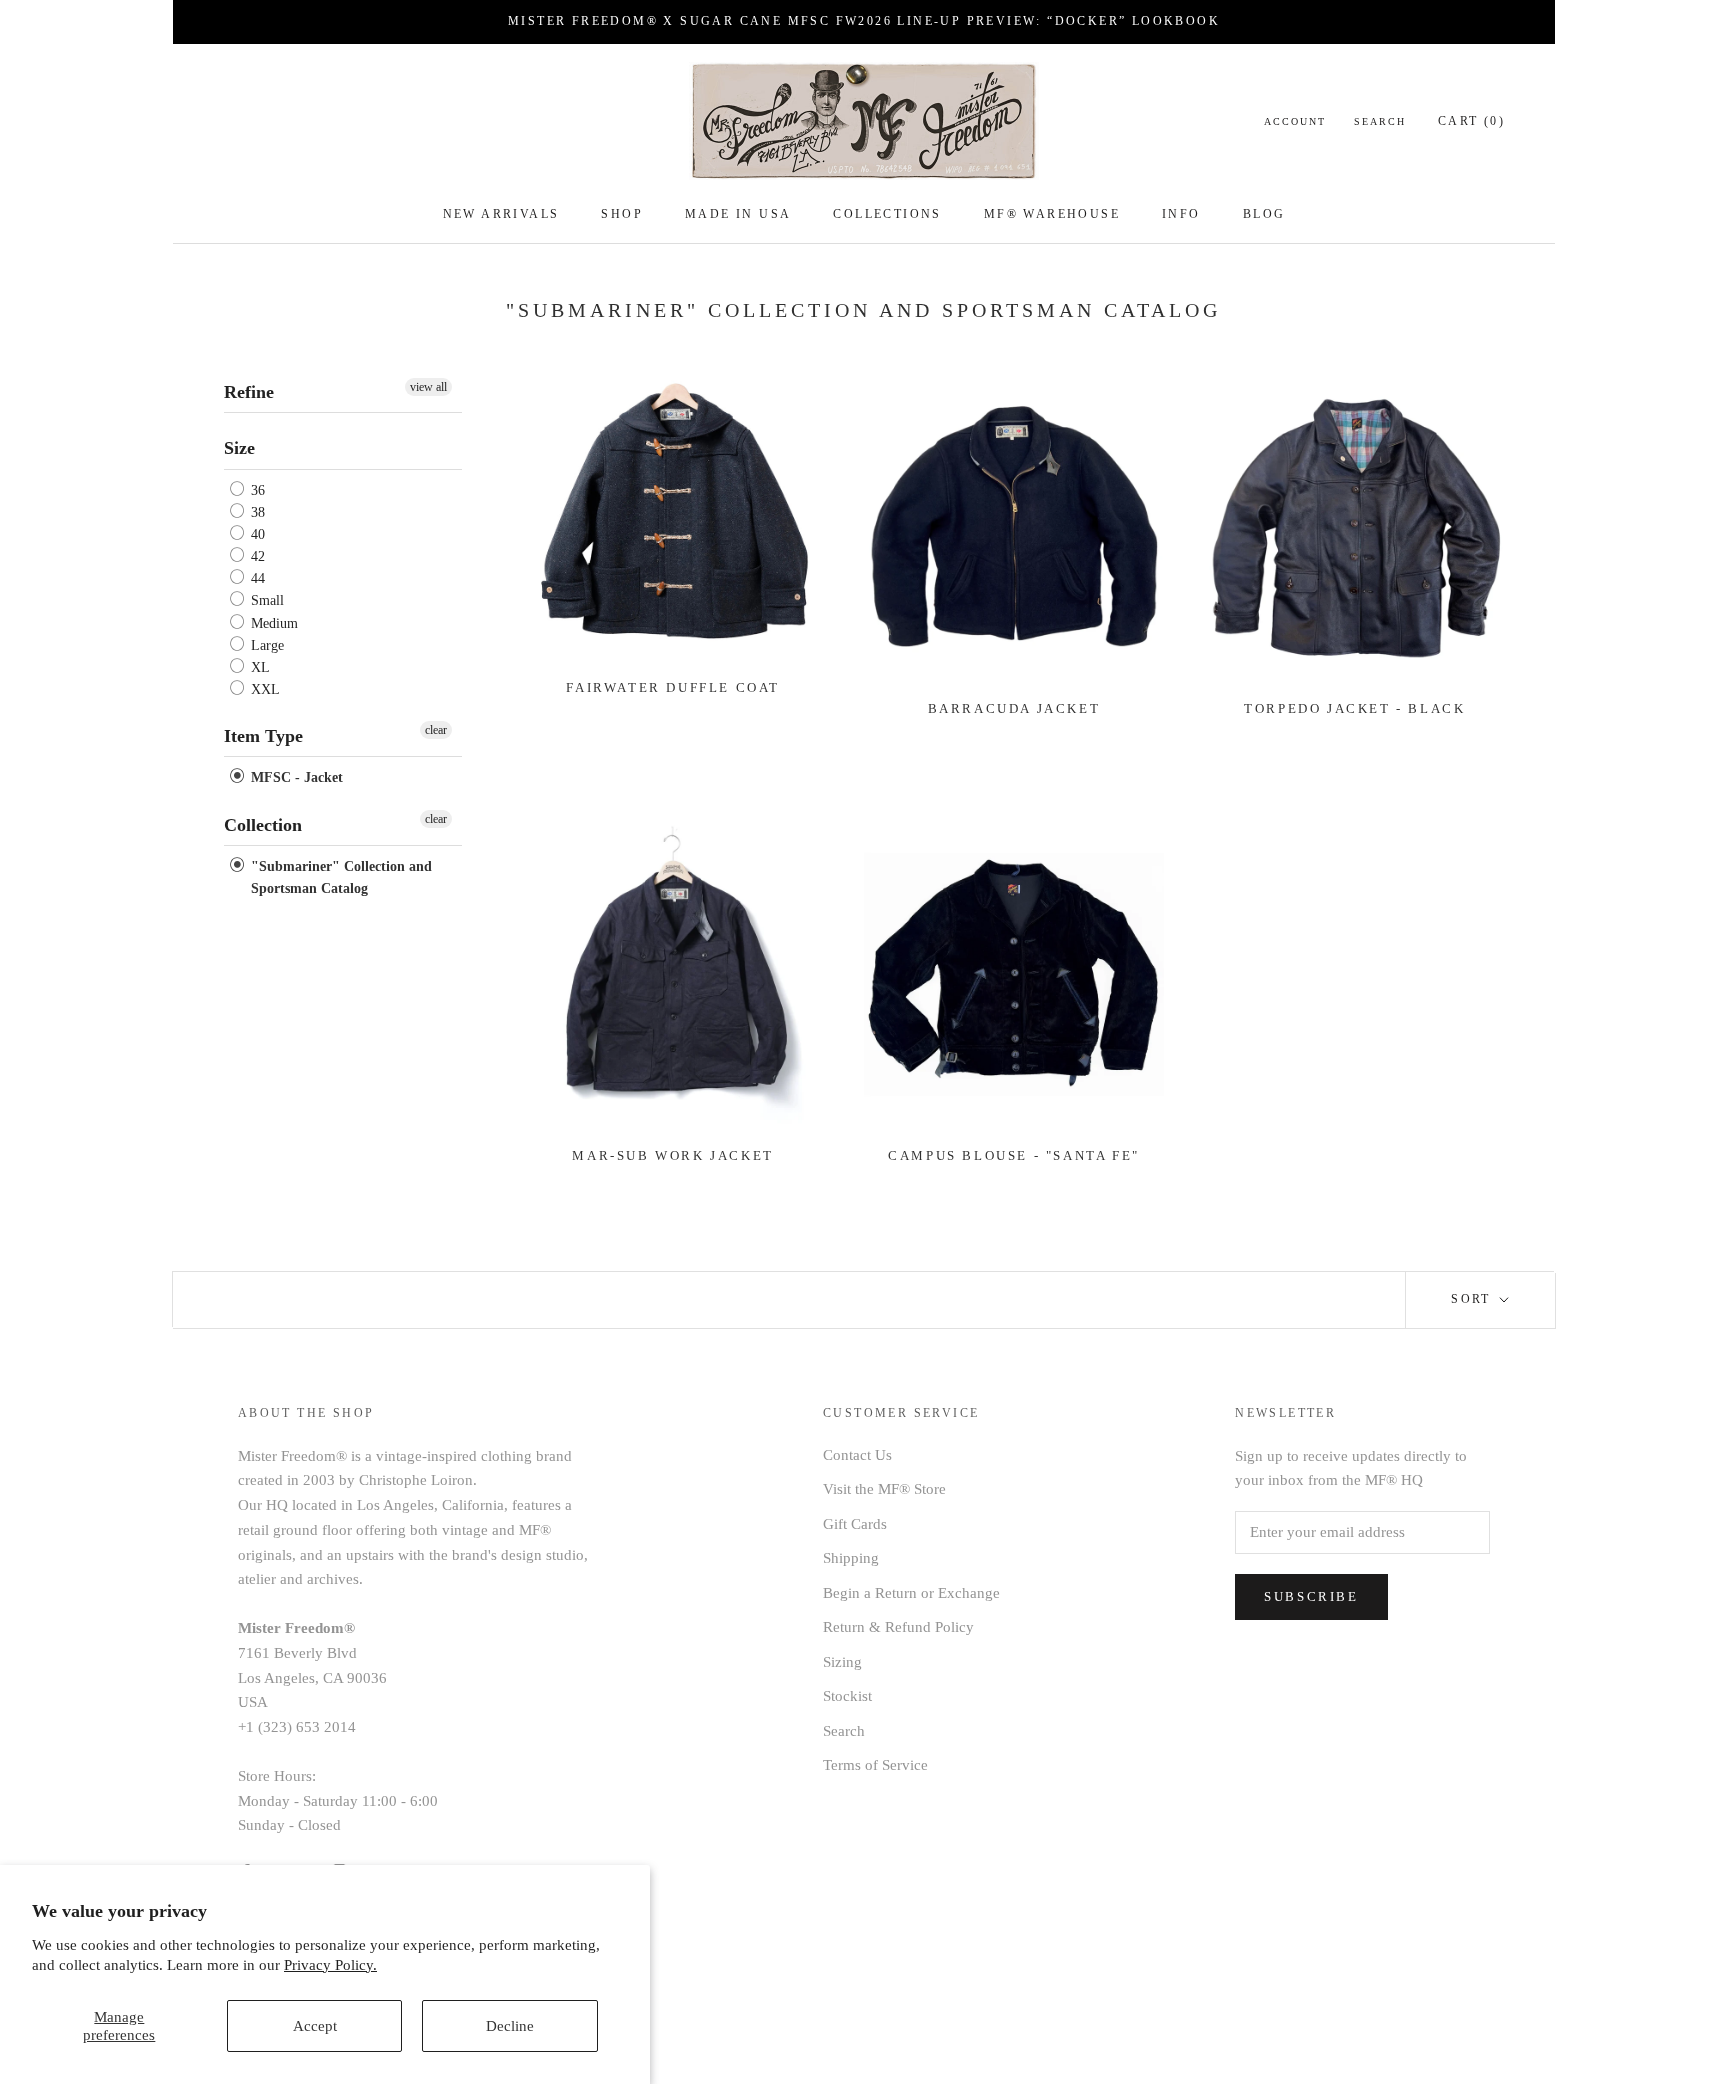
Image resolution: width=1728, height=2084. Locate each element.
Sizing (842, 1662)
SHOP (622, 214)
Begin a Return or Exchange (911, 1593)
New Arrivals (501, 214)
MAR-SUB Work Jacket (672, 1155)
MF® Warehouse (1052, 214)
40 (256, 534)
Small (265, 601)
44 (256, 578)
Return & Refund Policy (898, 1627)
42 (256, 556)
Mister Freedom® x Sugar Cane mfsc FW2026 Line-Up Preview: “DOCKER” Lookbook (864, 21)
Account (1295, 121)
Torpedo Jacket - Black (1354, 708)
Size (239, 448)
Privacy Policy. (330, 1965)
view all (428, 387)
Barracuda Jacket (1014, 708)
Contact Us (857, 1455)
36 (256, 490)
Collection (263, 825)
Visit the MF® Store (884, 1489)
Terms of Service (875, 1765)
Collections (887, 214)
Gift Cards (855, 1524)
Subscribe (1311, 1596)
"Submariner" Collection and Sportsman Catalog (339, 877)
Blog (1264, 214)
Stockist (847, 1696)
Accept (315, 2026)
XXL (263, 689)
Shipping (851, 1558)
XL (258, 667)
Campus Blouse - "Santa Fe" (1014, 1155)
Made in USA (738, 214)
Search (1380, 121)
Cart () (1471, 121)
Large (265, 645)
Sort (1473, 1299)
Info (1181, 214)
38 (256, 512)
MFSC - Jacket (295, 778)
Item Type (263, 736)
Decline (510, 2026)
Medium (272, 623)
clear (436, 730)
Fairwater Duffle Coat (673, 687)
